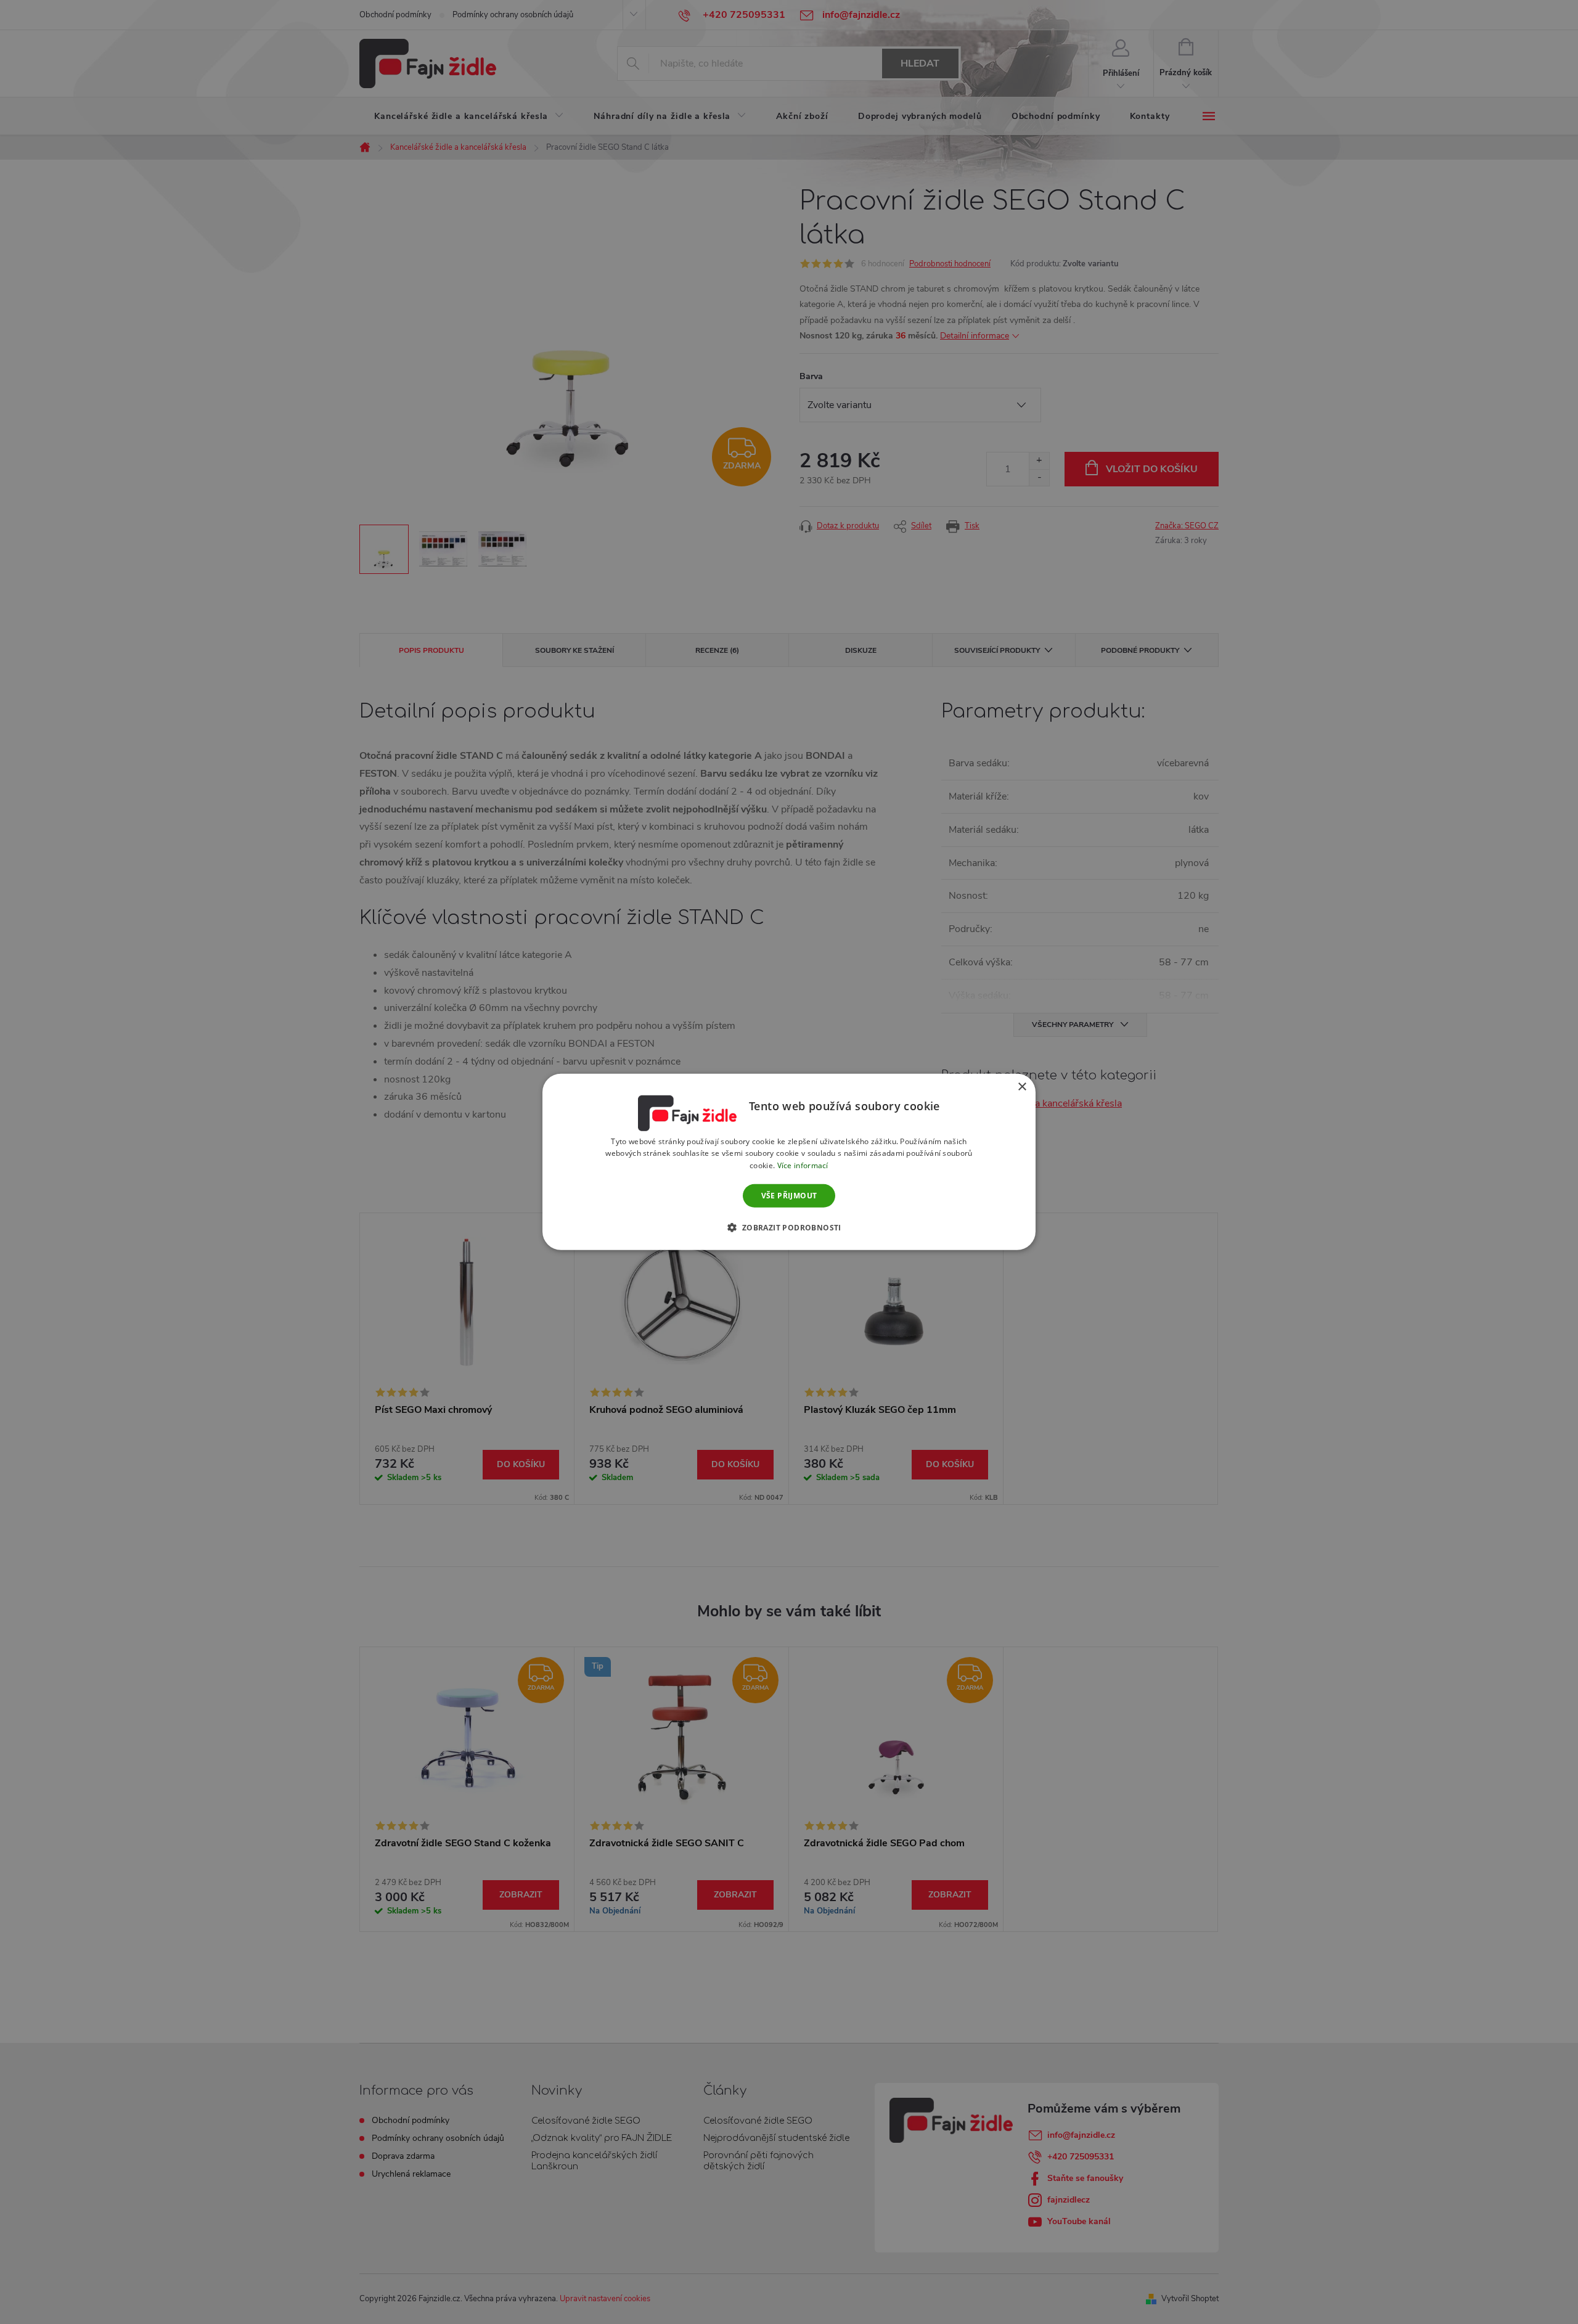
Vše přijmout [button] (789, 1196)
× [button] (1022, 1087)
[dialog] (789, 1162)
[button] (789, 1227)
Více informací (803, 1165)
